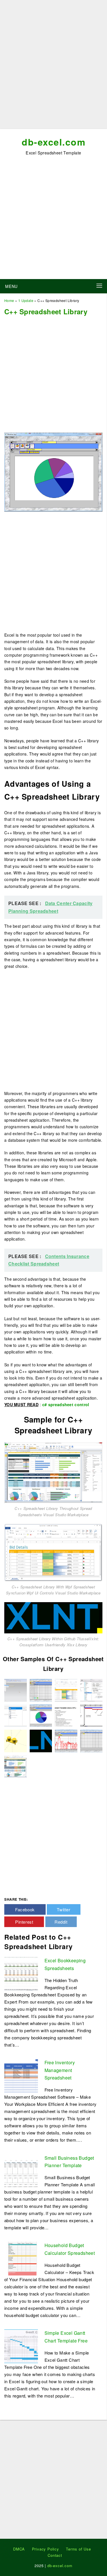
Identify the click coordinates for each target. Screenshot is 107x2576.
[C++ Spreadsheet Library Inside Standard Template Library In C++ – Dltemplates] (66, 1715)
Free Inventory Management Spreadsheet (60, 2070)
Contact (55, 2555)
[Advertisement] (53, 67)
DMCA (19, 2549)
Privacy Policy (46, 2549)
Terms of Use (78, 2549)
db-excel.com (53, 142)
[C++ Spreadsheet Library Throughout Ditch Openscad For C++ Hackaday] (16, 1740)
